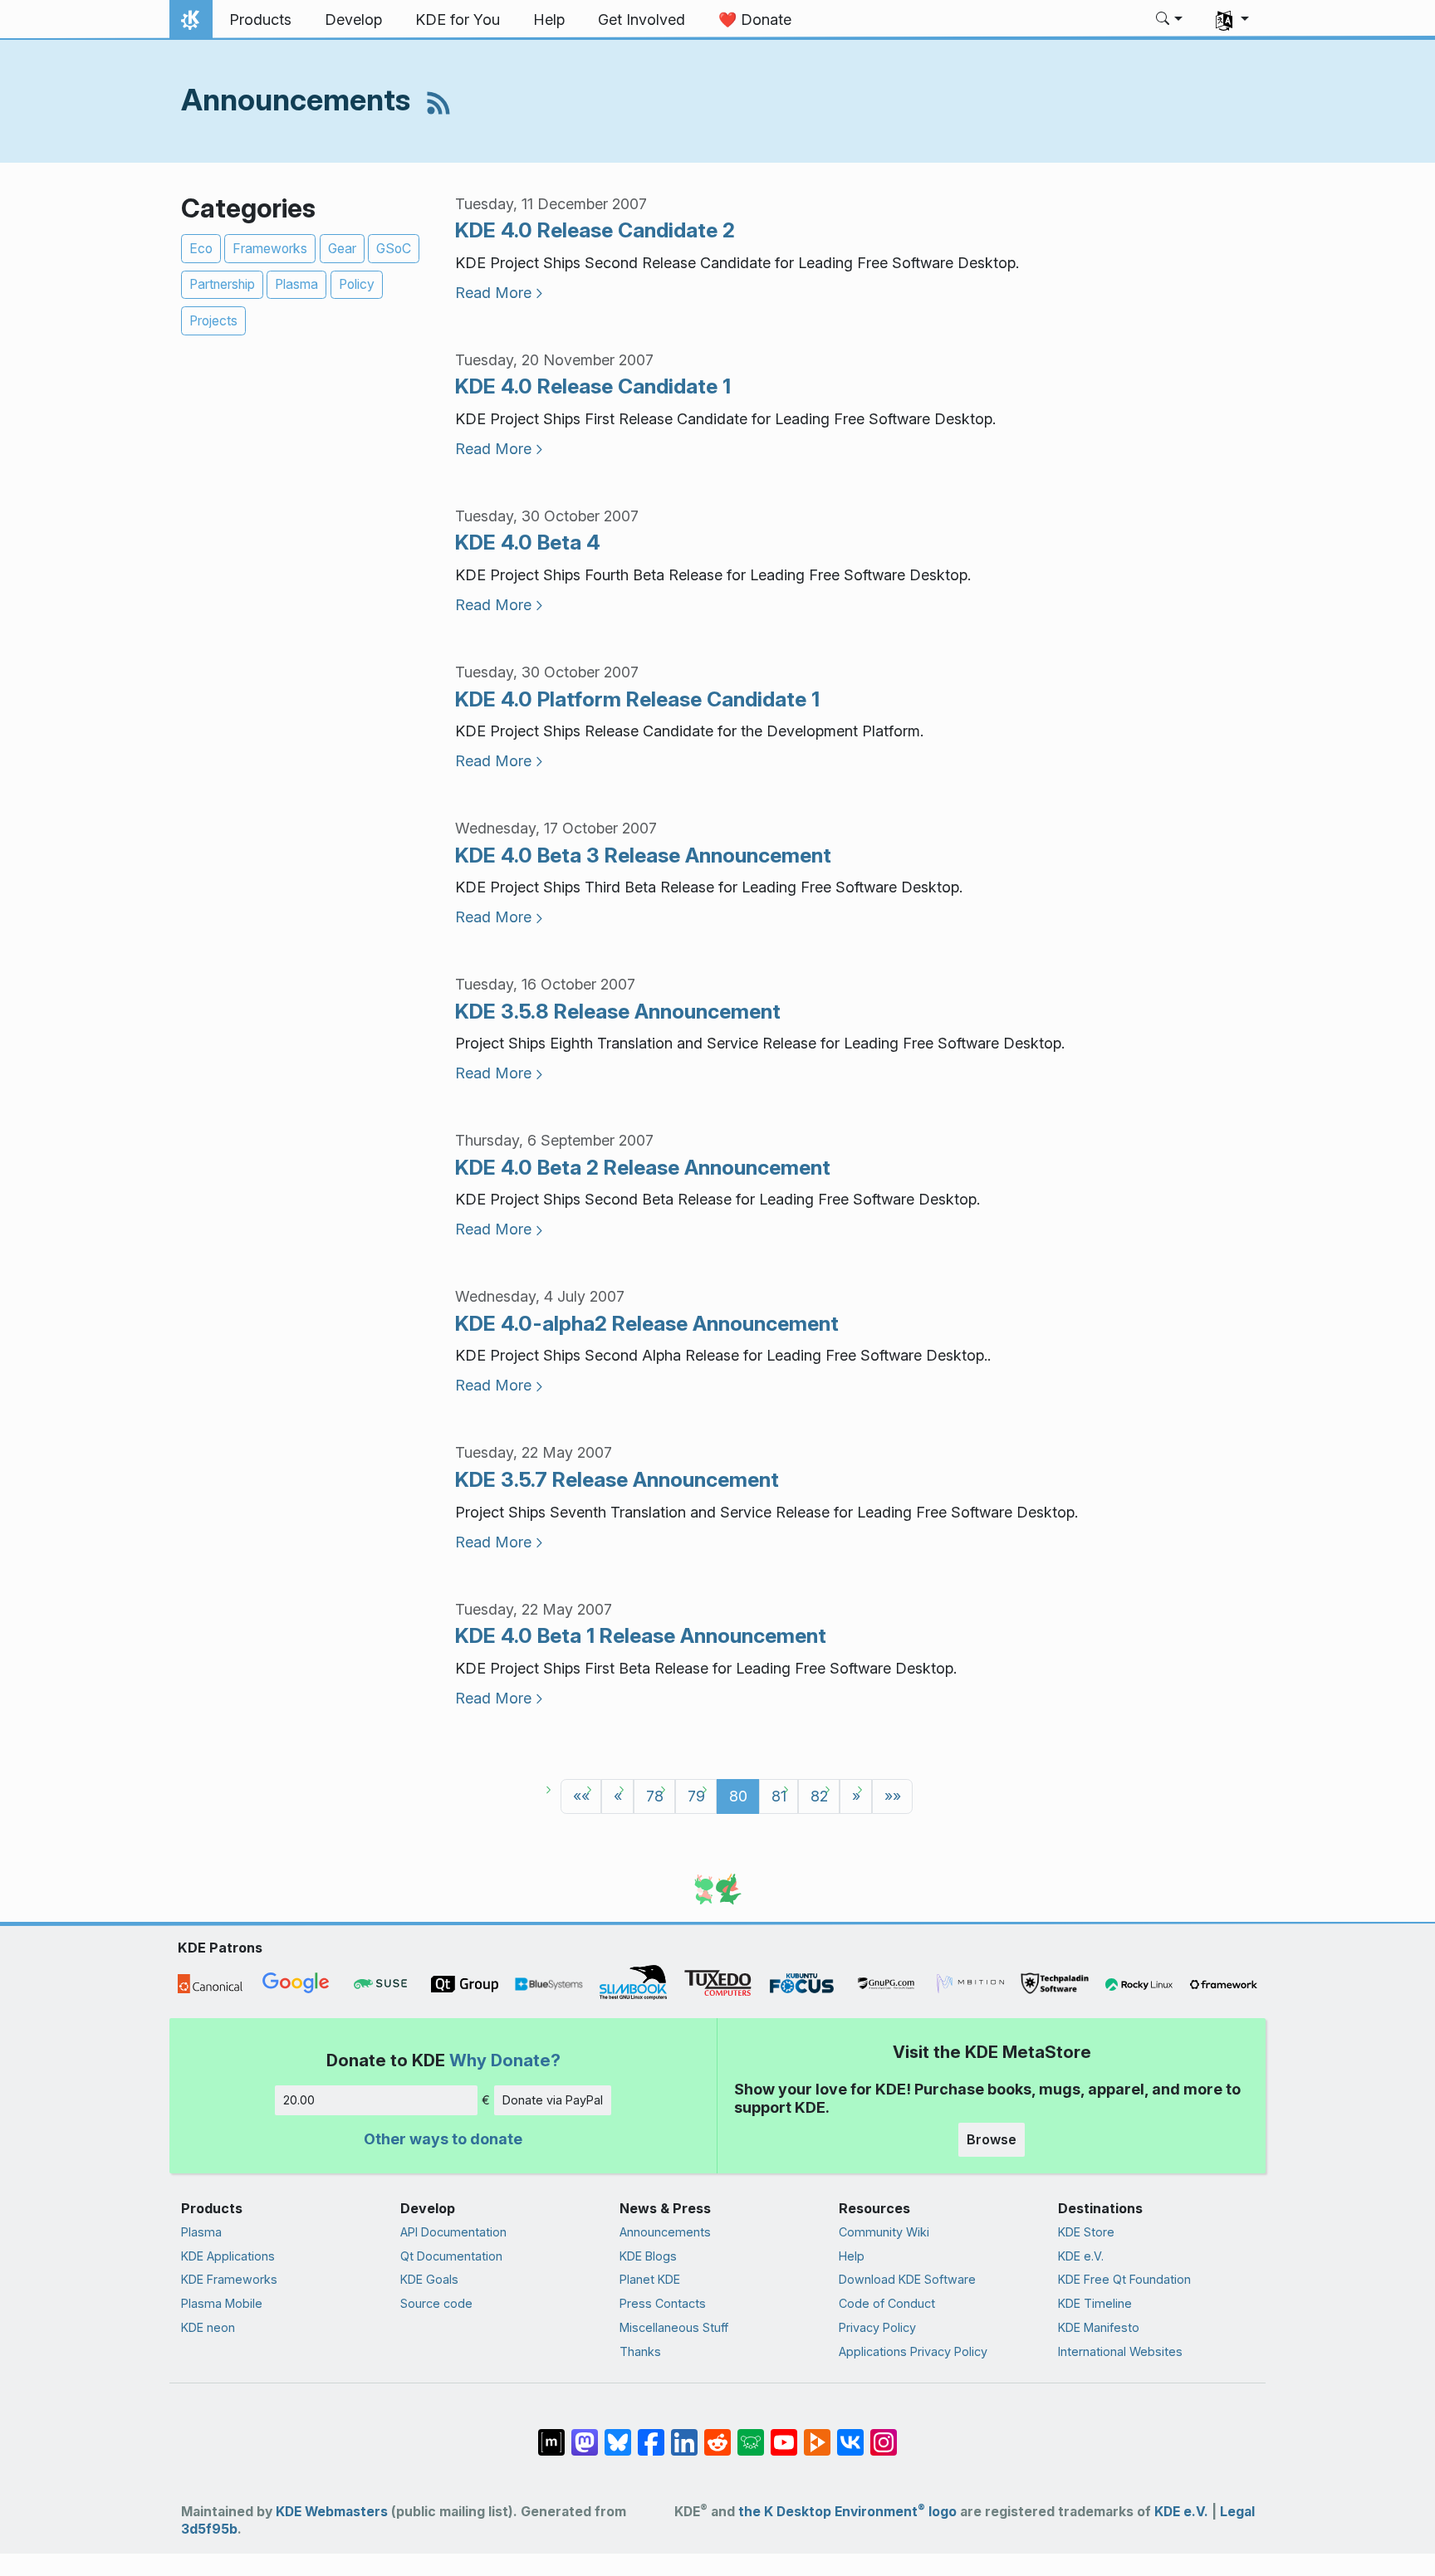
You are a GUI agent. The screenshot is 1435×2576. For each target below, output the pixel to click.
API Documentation (453, 2232)
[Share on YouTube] (784, 2434)
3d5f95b (209, 2529)
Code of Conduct (887, 2303)
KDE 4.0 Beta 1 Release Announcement (641, 1635)
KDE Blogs (648, 2256)
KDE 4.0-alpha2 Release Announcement (647, 1323)
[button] (1170, 20)
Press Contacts (663, 2303)
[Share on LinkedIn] (684, 2434)
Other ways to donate (443, 2139)
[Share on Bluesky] (618, 2434)
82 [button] (819, 1796)
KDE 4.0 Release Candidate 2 (595, 230)
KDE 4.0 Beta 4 (528, 542)
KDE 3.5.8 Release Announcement (618, 1011)
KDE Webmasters (332, 2512)
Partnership (222, 284)
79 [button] (696, 1796)
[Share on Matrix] (551, 2434)
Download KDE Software (907, 2279)
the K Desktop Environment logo (847, 2512)
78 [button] (655, 1796)
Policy (357, 284)
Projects (213, 321)
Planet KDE (650, 2279)
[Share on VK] (850, 2434)
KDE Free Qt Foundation (1124, 2279)
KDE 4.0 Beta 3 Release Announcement (643, 855)
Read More (493, 293)
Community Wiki (884, 2232)
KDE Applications (228, 2256)
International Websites (1120, 2351)
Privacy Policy (877, 2327)
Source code (436, 2303)
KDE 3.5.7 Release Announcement (617, 1479)
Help (852, 2256)
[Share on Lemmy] (751, 2434)
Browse (992, 2139)
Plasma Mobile (222, 2303)
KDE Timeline (1095, 2303)
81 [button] (779, 1796)
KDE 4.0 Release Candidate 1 (593, 386)
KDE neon (208, 2327)
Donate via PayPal (553, 2100)
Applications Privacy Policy (913, 2351)
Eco (201, 249)
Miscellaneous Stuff (674, 2327)
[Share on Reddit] (717, 2434)
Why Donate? (505, 2060)
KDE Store (1086, 2232)
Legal (1237, 2512)
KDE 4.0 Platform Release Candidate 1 (637, 699)
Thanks (640, 2351)
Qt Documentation (451, 2256)
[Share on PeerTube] (817, 2434)
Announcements (665, 2232)
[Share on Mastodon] (585, 2434)
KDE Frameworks (229, 2279)
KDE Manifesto (1099, 2327)
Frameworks (270, 249)
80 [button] (738, 1796)
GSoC (394, 249)
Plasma (296, 284)
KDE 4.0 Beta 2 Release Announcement (643, 1167)
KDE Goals (429, 2279)
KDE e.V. (1081, 2256)
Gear (342, 249)
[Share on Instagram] (884, 2434)
